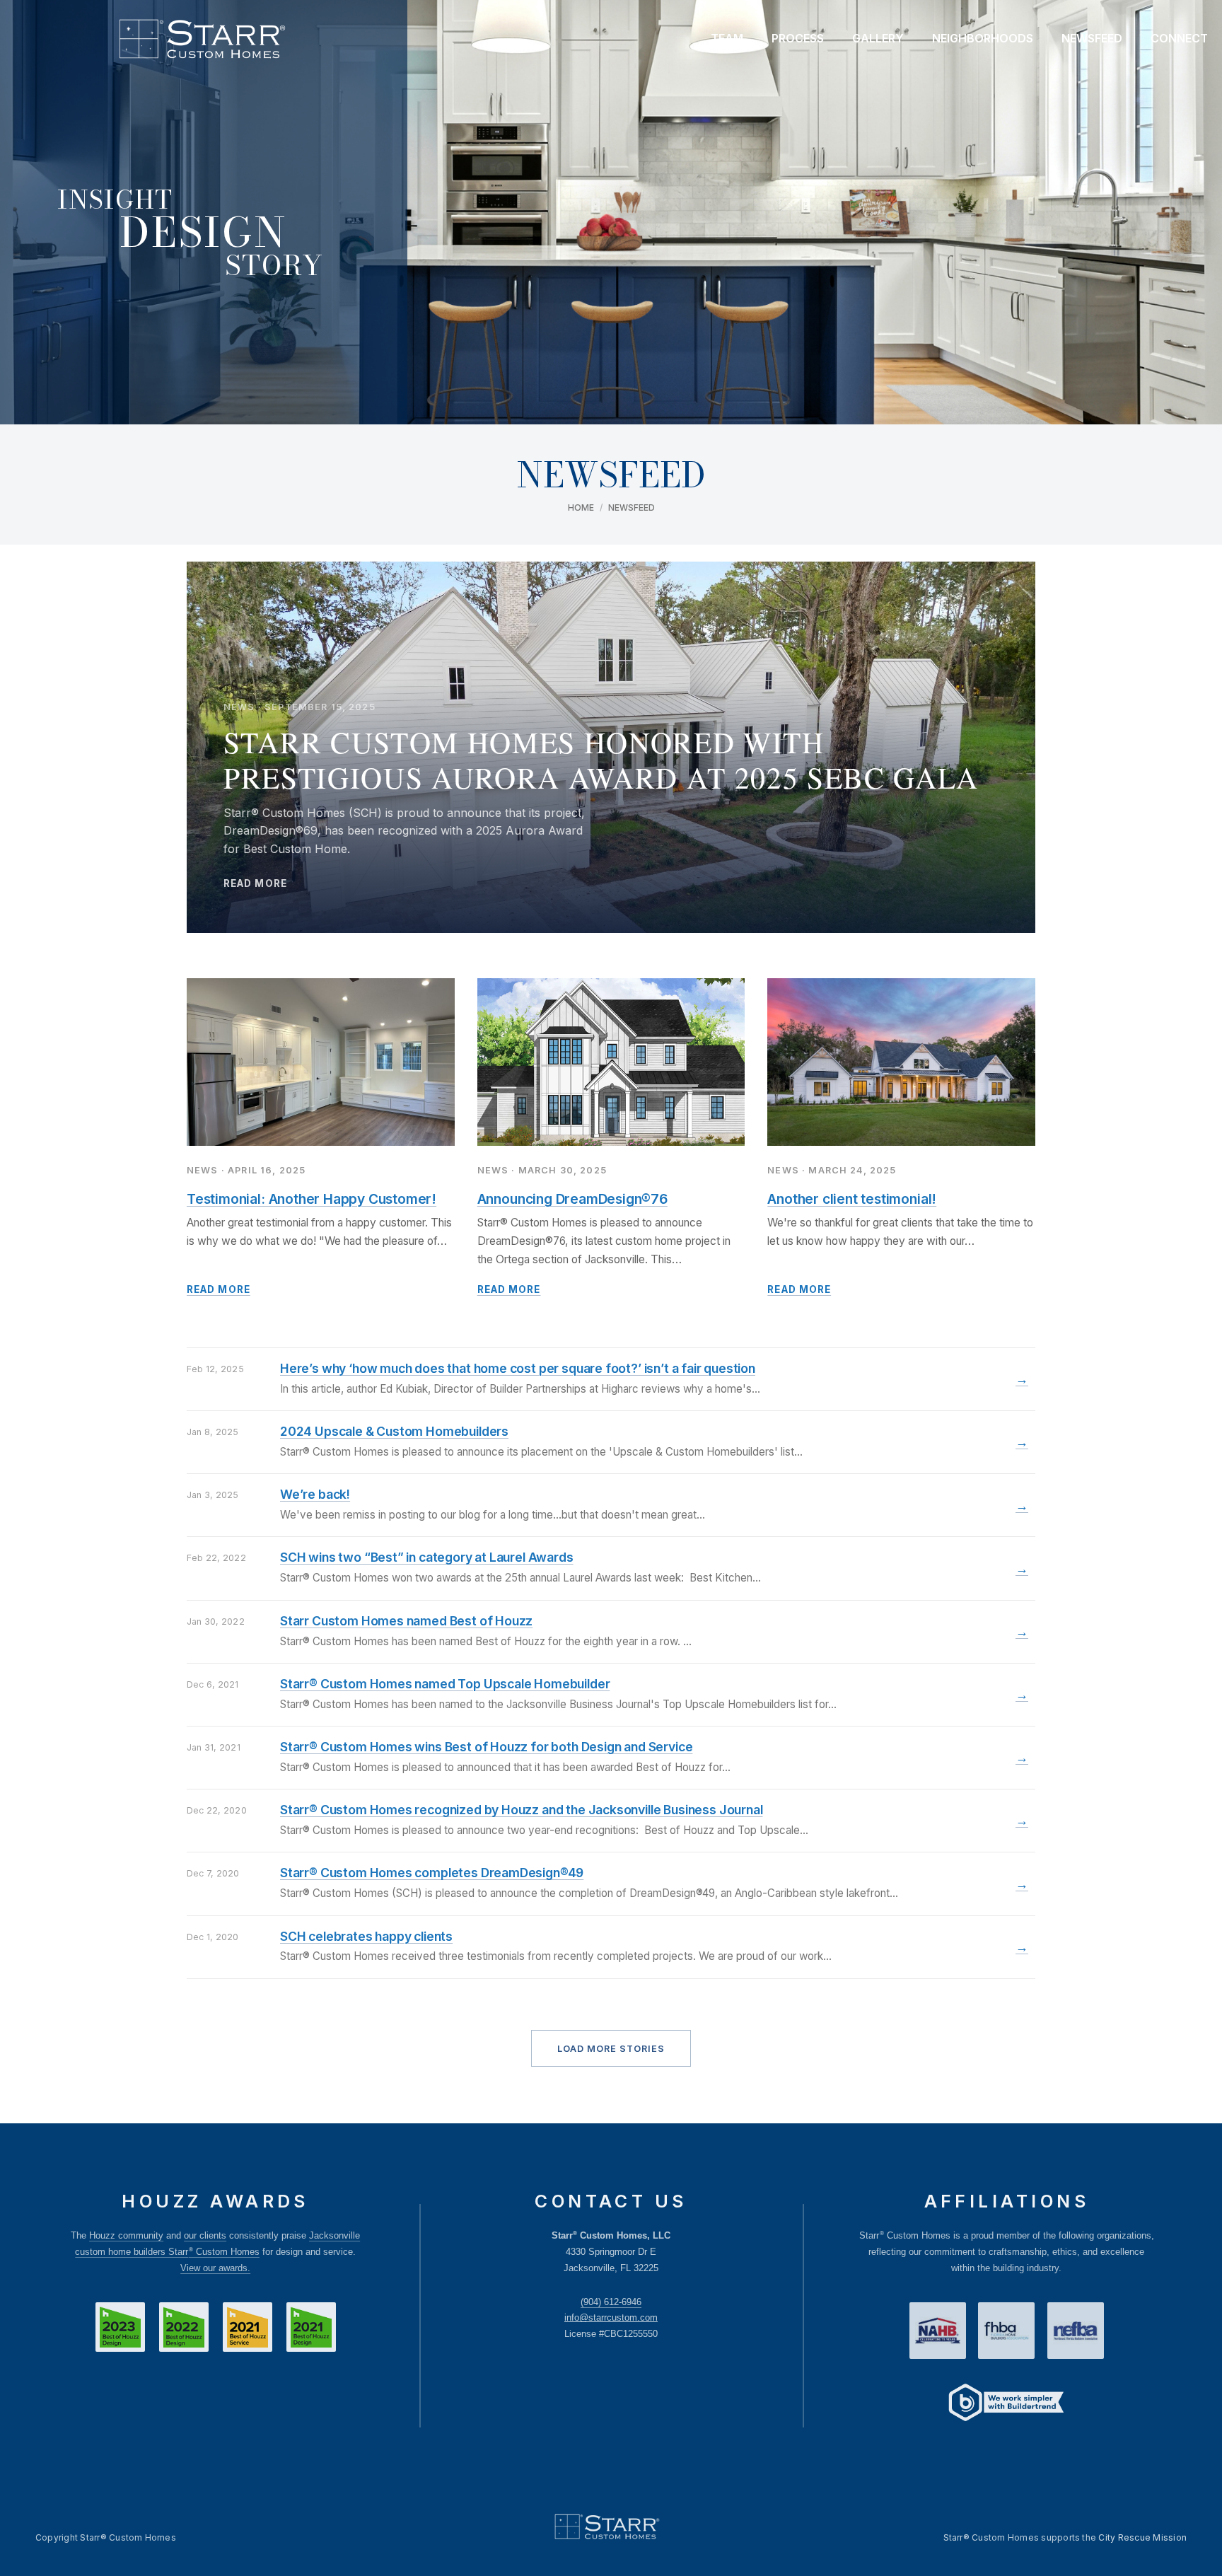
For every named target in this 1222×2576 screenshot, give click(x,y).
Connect (1179, 38)
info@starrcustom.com (611, 2317)
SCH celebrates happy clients (366, 1936)
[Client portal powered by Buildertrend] (1006, 2404)
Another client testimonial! (852, 1199)
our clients (205, 2235)
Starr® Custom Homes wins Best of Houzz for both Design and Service (486, 1747)
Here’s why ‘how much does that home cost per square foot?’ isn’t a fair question (518, 1368)
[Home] (202, 39)
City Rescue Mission (1142, 2537)
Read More (219, 1289)
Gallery (878, 38)
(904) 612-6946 (611, 2302)
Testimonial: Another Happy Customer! (312, 1199)
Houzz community (126, 2235)
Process (798, 38)
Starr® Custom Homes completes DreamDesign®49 (432, 1873)
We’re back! (315, 1494)
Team (727, 38)
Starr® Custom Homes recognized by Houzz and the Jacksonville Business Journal (521, 1810)
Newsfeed (1092, 38)
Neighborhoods (983, 38)
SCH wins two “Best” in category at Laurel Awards (427, 1557)
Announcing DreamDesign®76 (572, 1199)
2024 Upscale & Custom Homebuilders (394, 1431)
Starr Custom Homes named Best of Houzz (406, 1621)
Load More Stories (611, 2049)
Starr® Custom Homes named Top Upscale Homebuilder (445, 1684)
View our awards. (215, 2268)
